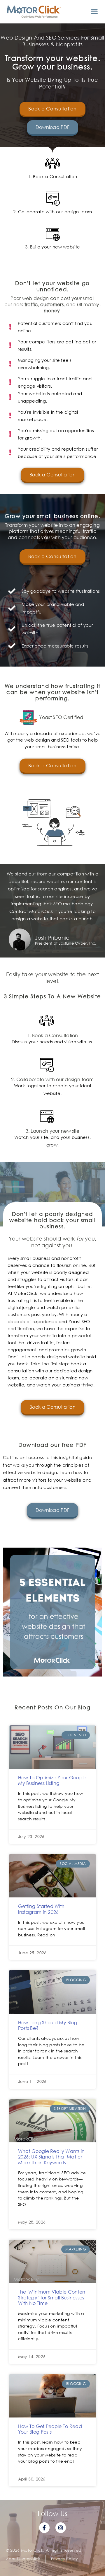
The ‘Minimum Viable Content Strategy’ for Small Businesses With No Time (52, 2297)
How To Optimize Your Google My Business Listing (52, 1780)
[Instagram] (61, 2528)
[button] (94, 12)
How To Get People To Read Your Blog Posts (50, 2429)
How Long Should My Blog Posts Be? (48, 2025)
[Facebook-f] (44, 2528)
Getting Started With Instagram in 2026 (41, 1909)
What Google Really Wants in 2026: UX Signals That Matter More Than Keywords (51, 2157)
